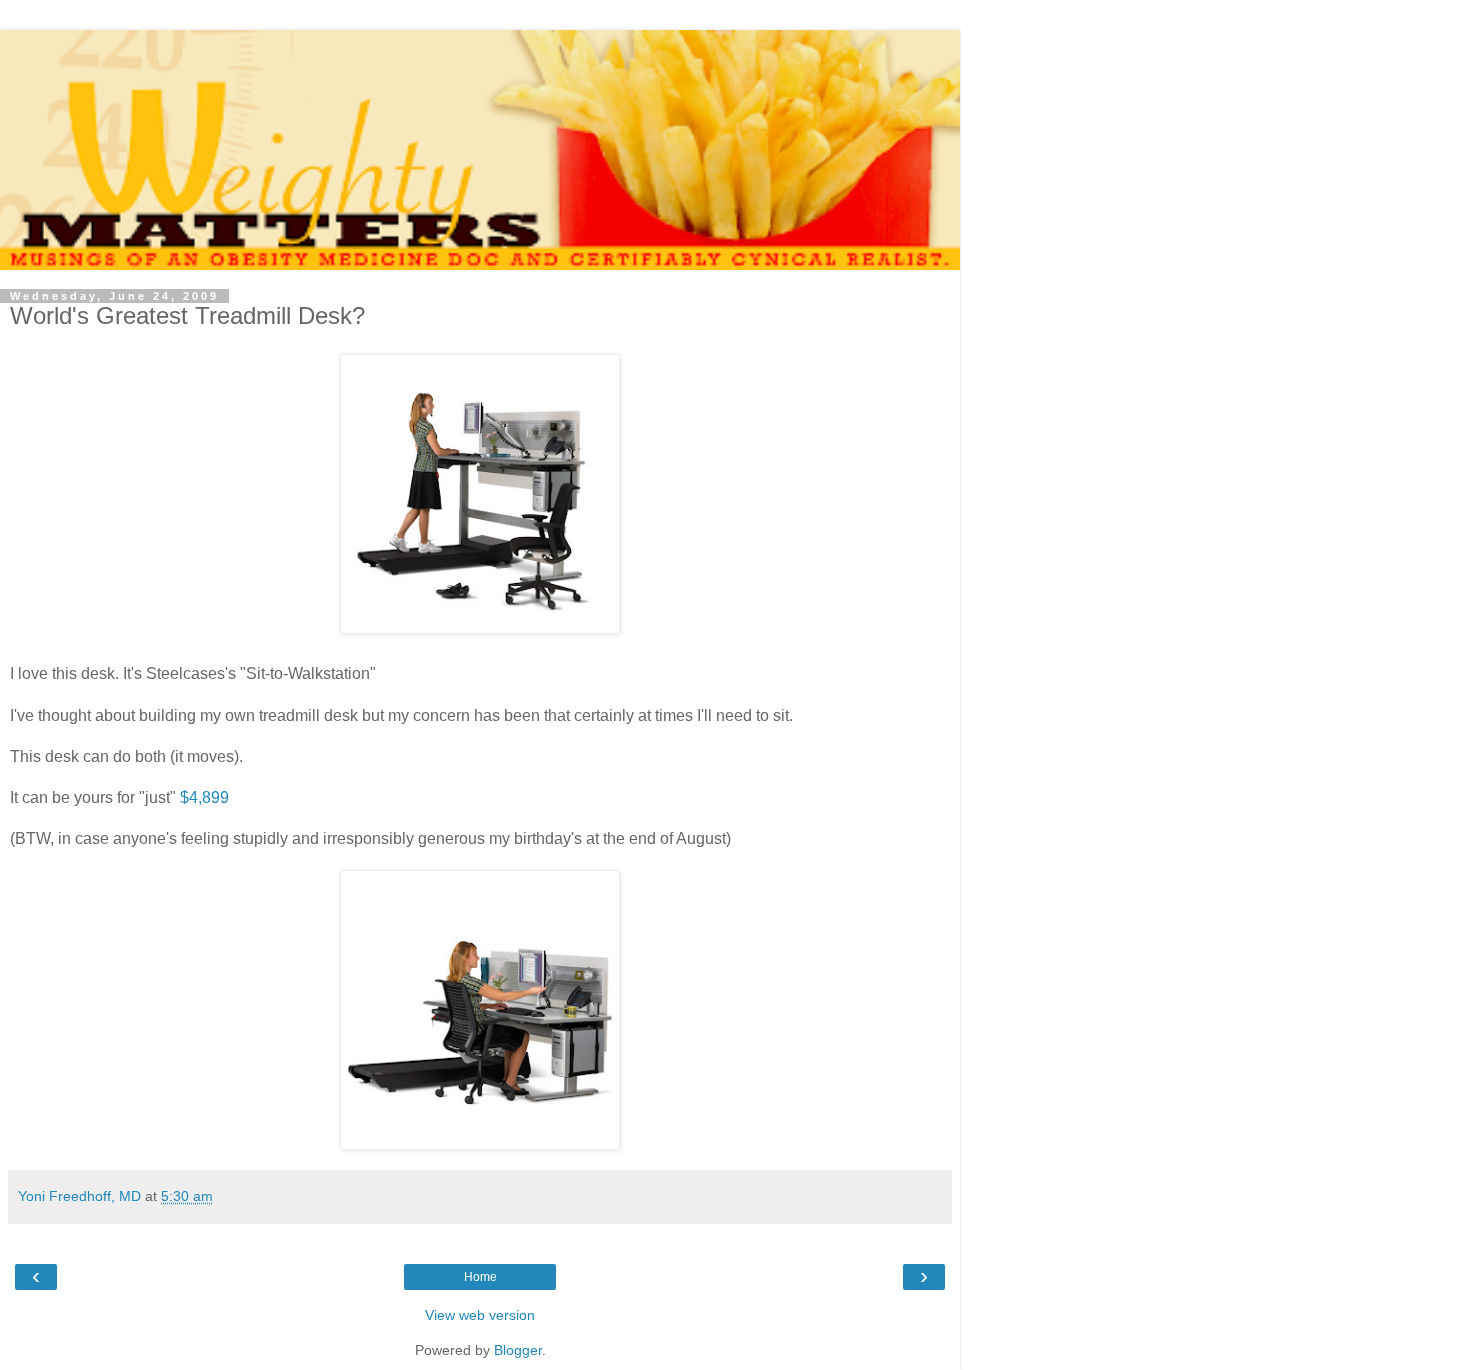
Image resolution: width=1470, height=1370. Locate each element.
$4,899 (204, 797)
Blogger (518, 1350)
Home (480, 1277)
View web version (480, 1315)
